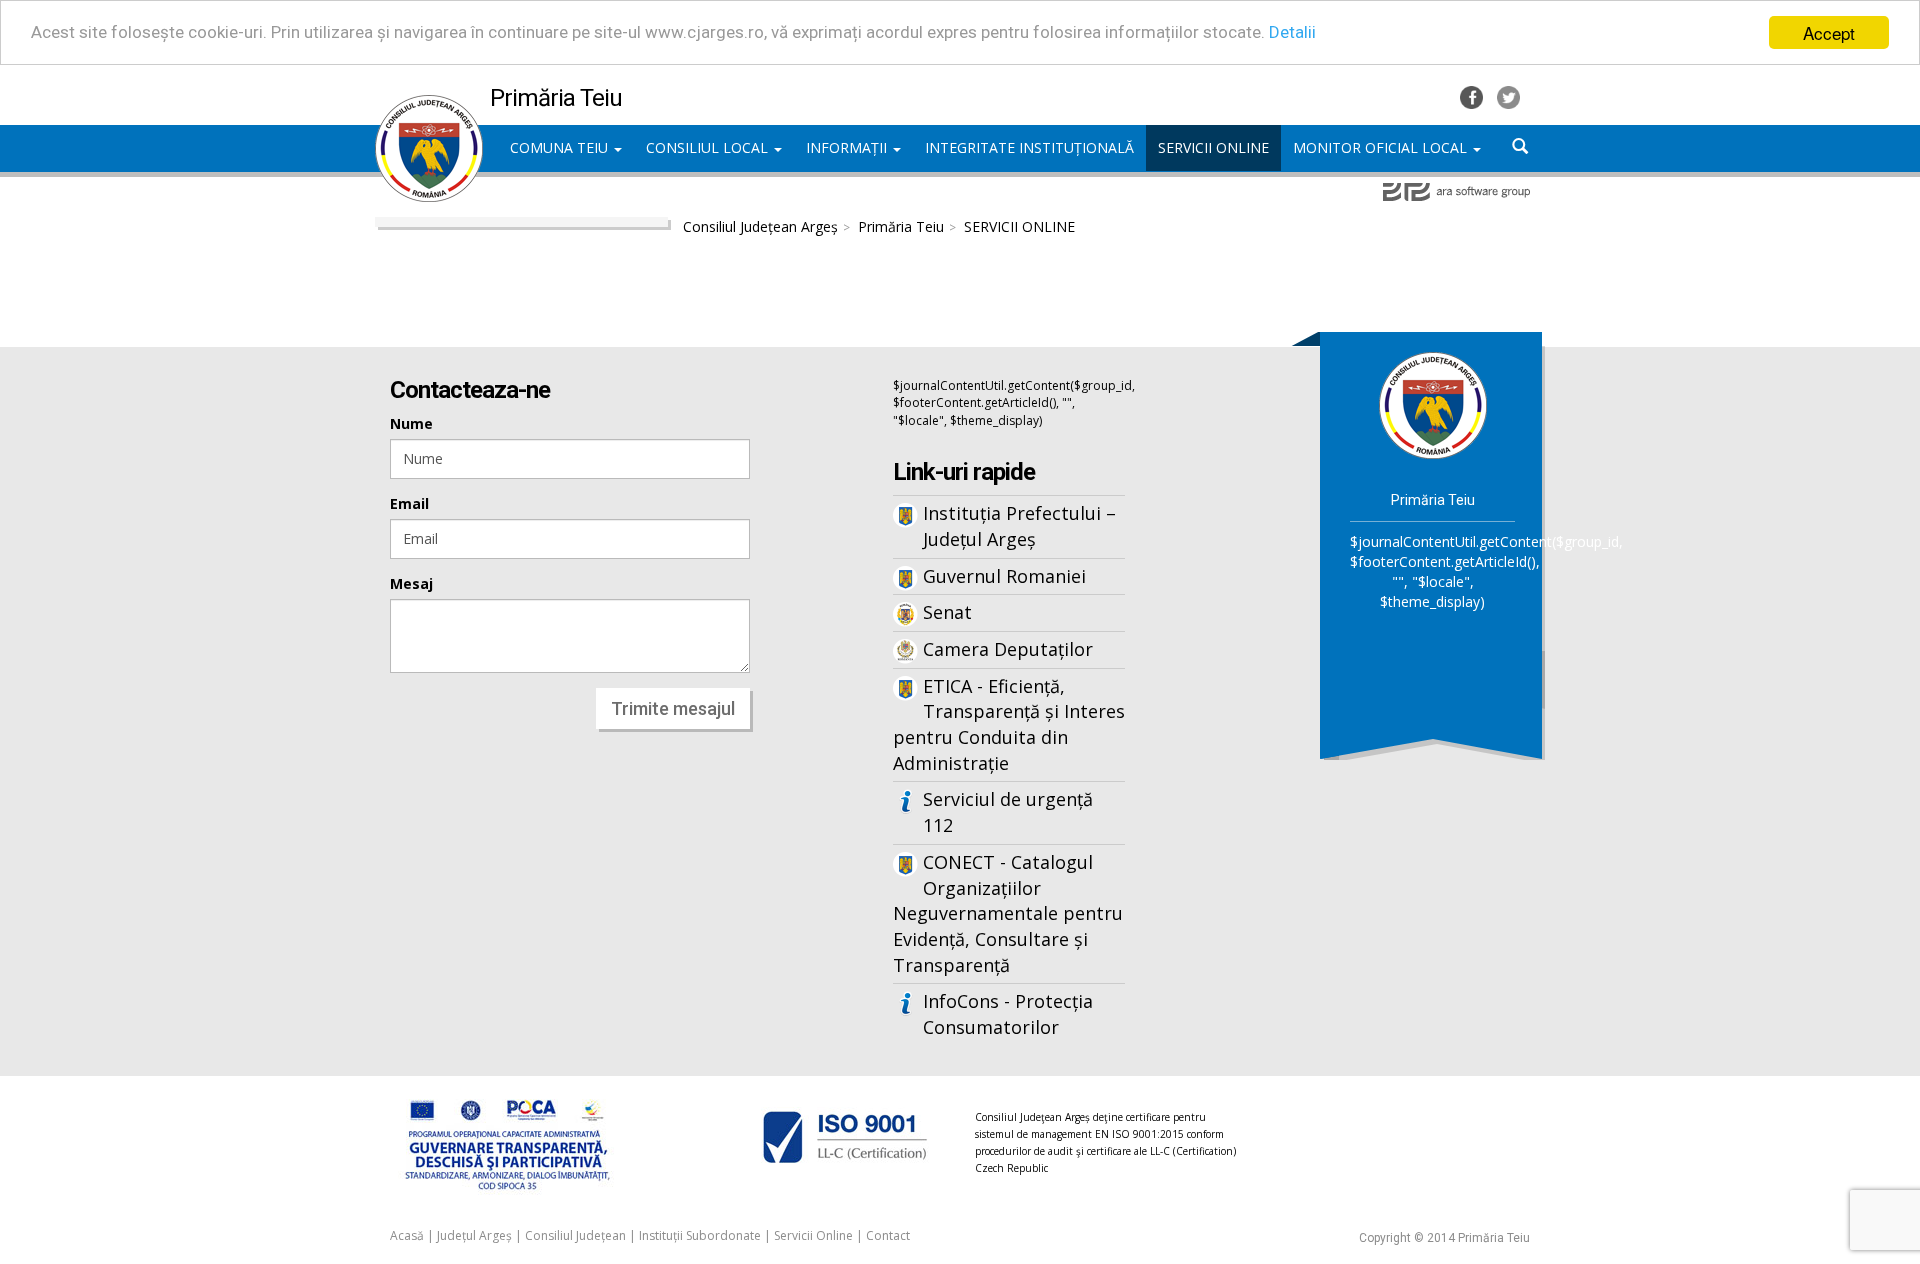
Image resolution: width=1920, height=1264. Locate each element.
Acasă (407, 1235)
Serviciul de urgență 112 (1008, 812)
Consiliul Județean (575, 1235)
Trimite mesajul (673, 708)
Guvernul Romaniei (1004, 576)
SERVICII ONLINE (1019, 226)
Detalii (1292, 33)
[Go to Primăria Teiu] (1433, 404)
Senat (947, 612)
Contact (888, 1235)
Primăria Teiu (901, 226)
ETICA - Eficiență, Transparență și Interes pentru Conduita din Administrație (1009, 724)
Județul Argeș (474, 1235)
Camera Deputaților (1008, 649)
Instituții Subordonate (700, 1235)
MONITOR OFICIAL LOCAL (1382, 147)
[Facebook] (1473, 95)
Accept (1829, 32)
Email (409, 503)
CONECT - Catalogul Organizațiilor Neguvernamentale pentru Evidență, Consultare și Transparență (1008, 913)
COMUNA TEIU (561, 147)
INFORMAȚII (848, 147)
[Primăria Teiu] (429, 105)
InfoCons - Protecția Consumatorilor (1008, 1014)
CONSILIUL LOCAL (709, 147)
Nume (411, 423)
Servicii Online (813, 1235)
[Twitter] (1508, 95)
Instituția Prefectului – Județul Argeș (1019, 526)
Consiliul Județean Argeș (760, 226)
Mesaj (411, 583)
